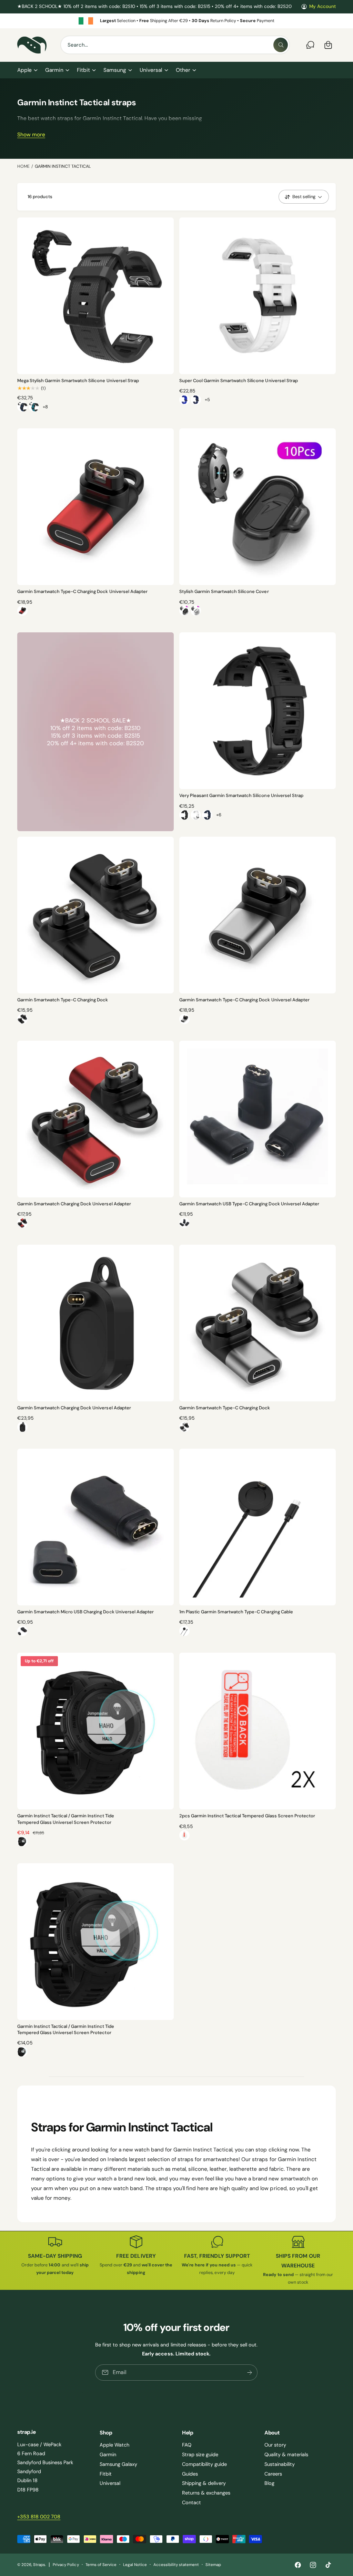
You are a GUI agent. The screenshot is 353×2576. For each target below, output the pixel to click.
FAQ (187, 2445)
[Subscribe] (250, 2373)
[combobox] (175, 45)
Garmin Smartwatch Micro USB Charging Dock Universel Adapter (85, 1612)
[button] (27, 70)
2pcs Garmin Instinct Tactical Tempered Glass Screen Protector (247, 1816)
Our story (275, 2445)
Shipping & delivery (204, 2483)
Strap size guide (200, 2455)
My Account (322, 6)
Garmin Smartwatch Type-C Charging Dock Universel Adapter (82, 591)
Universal (110, 2483)
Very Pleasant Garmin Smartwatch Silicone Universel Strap (241, 795)
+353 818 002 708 (39, 2517)
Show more (31, 135)
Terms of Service (101, 2565)
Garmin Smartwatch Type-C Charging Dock (63, 1000)
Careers (273, 2474)
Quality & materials (286, 2455)
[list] (176, 21)
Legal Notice (135, 2565)
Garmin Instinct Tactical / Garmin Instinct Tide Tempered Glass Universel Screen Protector (66, 1819)
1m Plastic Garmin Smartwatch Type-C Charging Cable (236, 1612)
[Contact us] (310, 45)
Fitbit (106, 2474)
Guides (190, 2474)
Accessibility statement (176, 2565)
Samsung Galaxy (118, 2464)
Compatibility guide (204, 2464)
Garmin (108, 2455)
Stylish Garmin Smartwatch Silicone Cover (224, 591)
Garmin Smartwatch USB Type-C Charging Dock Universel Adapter (249, 1204)
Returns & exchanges (206, 2493)
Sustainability (280, 2464)
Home (23, 166)
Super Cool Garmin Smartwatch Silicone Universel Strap (239, 381)
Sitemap (213, 2565)
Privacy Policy (66, 2565)
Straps (39, 2565)
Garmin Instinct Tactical (63, 166)
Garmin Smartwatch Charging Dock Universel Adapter (74, 1204)
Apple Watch (114, 2445)
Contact (191, 2502)
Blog (269, 2483)
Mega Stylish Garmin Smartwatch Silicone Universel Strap (78, 381)
